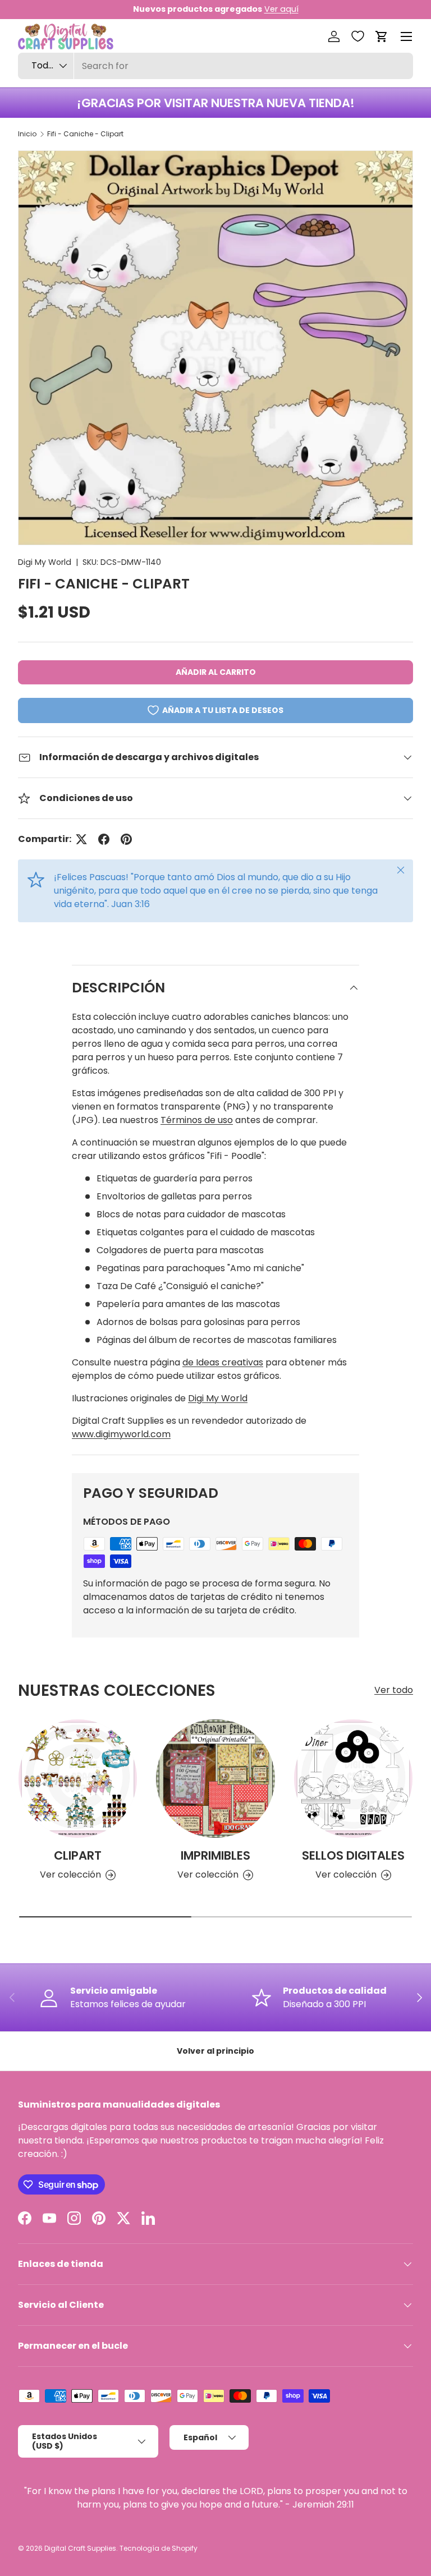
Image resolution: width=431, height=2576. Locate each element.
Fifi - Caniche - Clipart (85, 134)
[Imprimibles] (215, 1779)
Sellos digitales (353, 1855)
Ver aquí (281, 9)
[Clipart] (78, 1779)
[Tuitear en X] (81, 839)
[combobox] (215, 66)
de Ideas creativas (223, 1362)
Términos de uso (197, 1120)
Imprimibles (215, 1855)
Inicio (27, 134)
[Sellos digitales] (353, 1779)
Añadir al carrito (216, 672)
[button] (382, 36)
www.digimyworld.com (121, 1434)
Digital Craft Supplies (80, 2548)
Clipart (78, 1855)
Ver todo (394, 1690)
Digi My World (45, 562)
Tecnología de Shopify (159, 2548)
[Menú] (406, 36)
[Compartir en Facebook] (104, 839)
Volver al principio (215, 2051)
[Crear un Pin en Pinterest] (126, 839)
